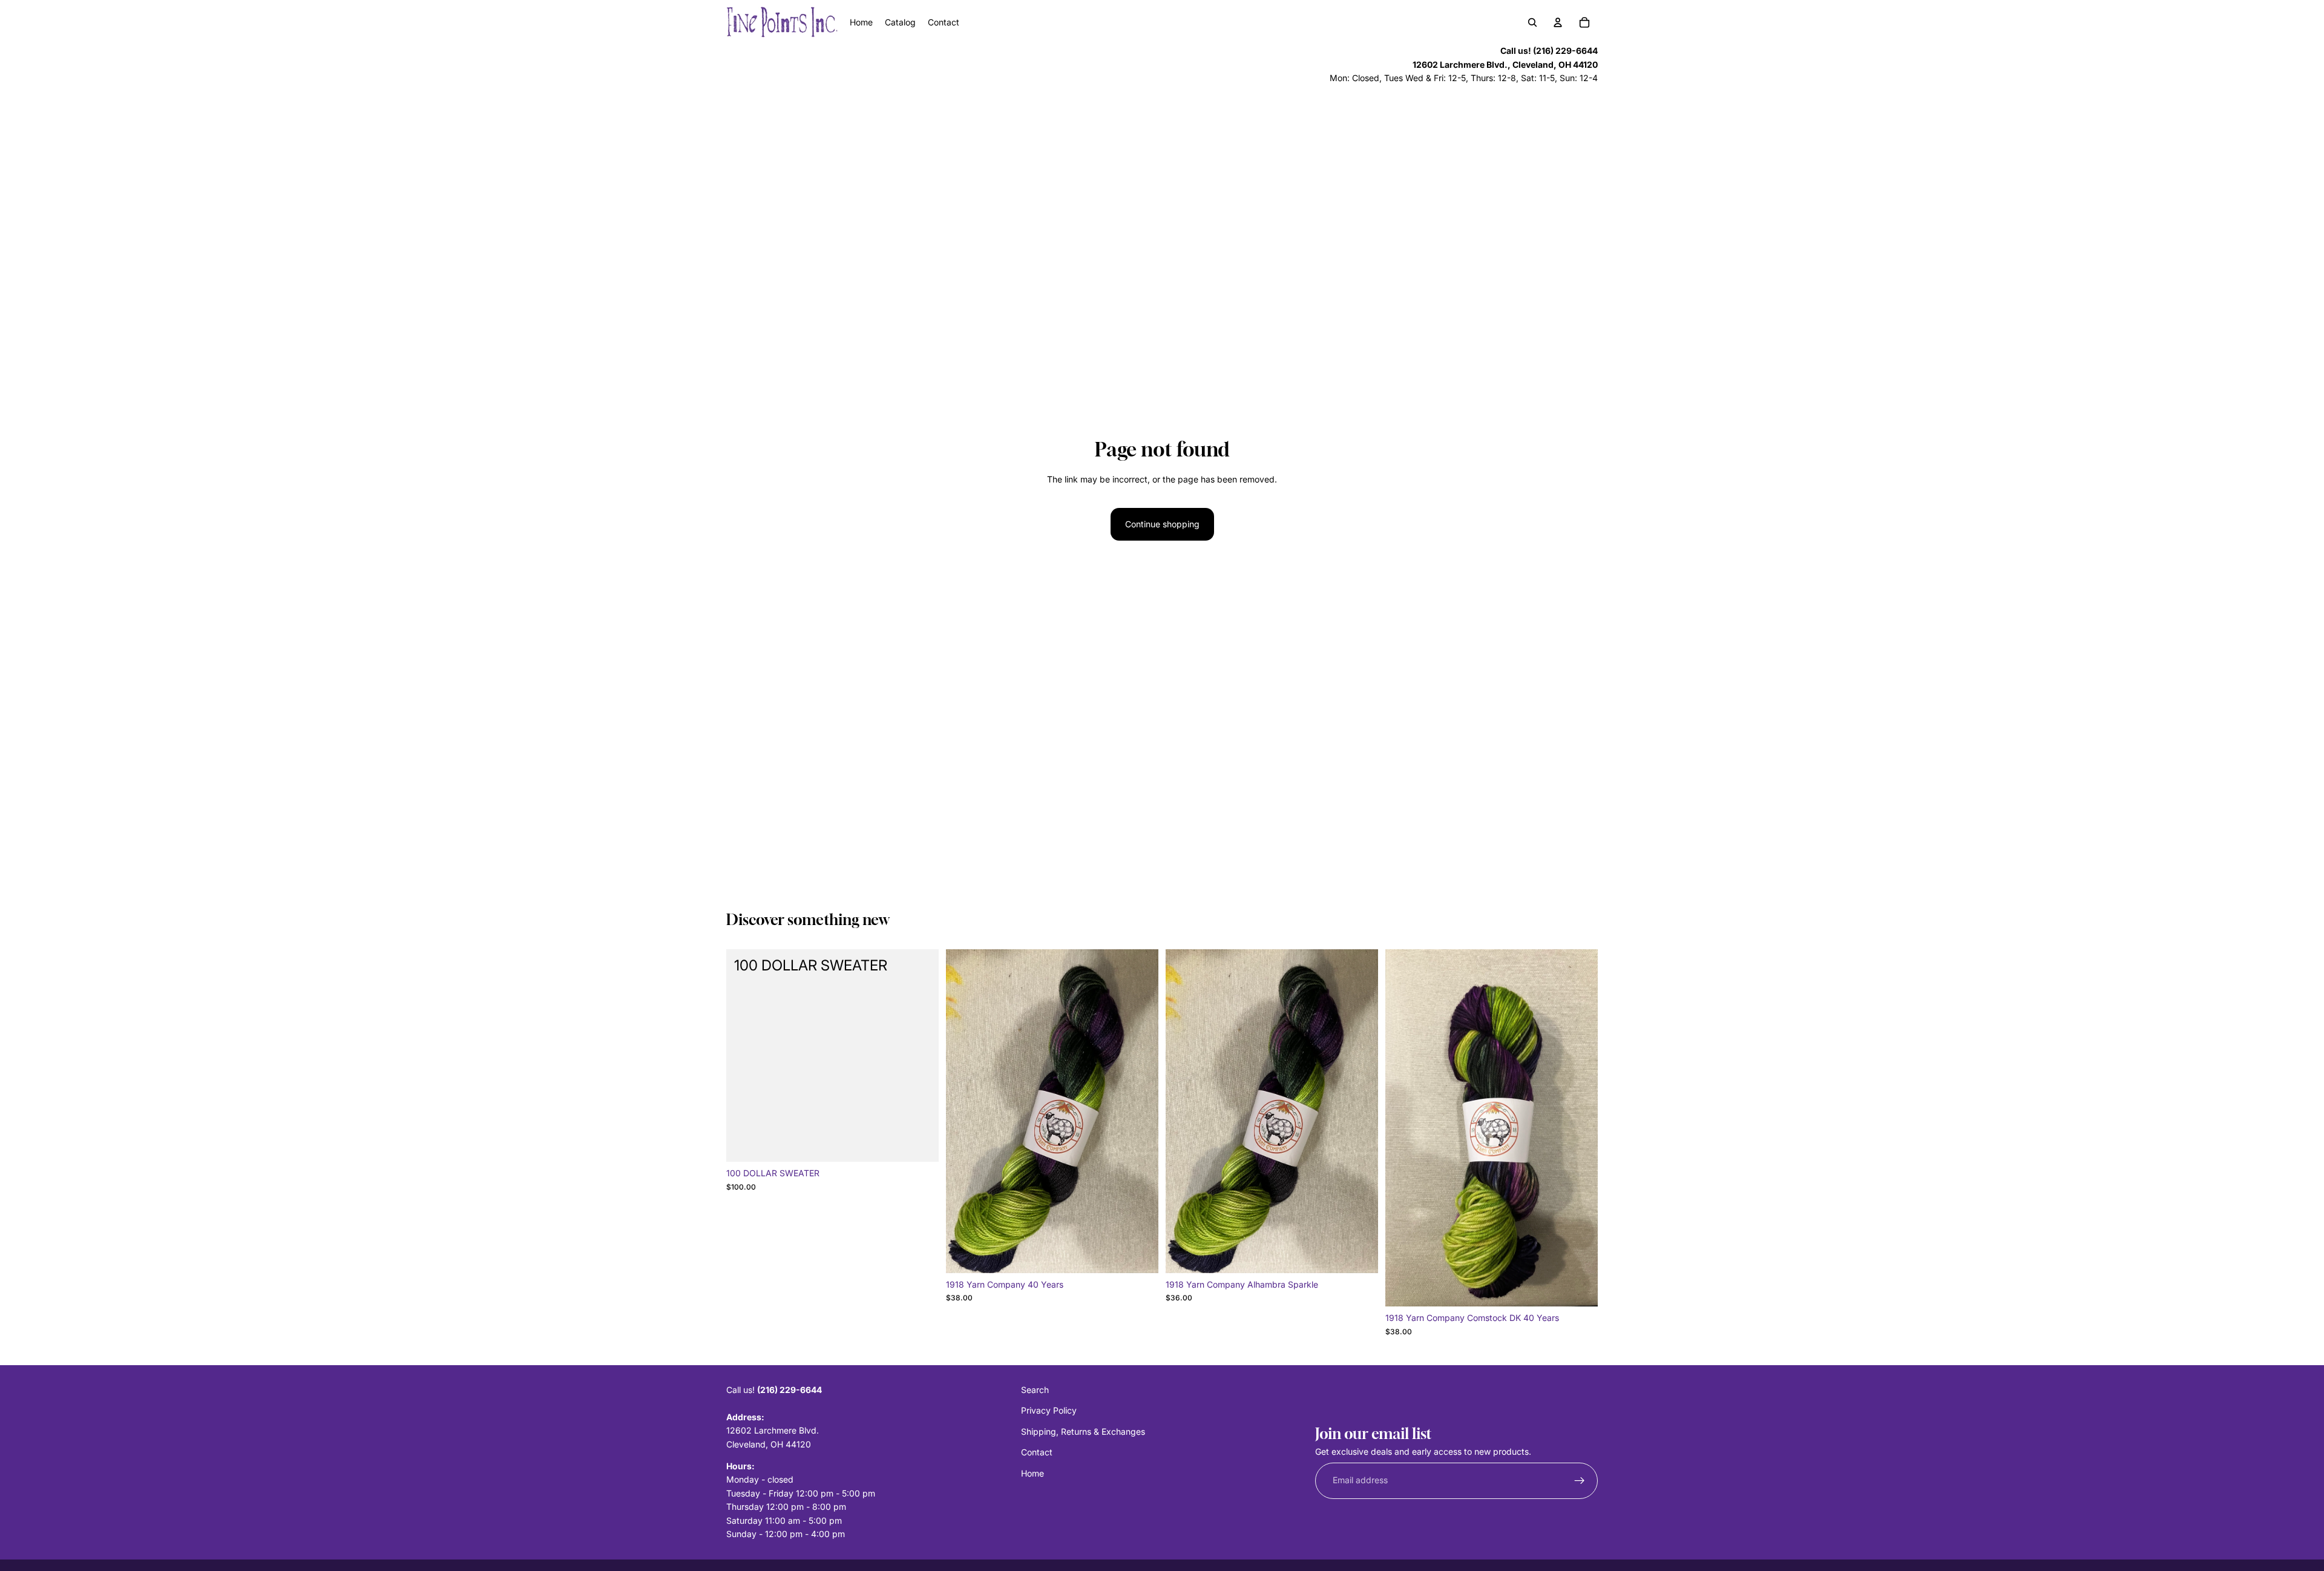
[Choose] (1140, 1254)
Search (1035, 1390)
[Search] (1532, 22)
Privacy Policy (1049, 1411)
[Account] (1558, 22)
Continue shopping (1162, 524)
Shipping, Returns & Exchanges (1083, 1431)
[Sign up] (1580, 1481)
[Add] (920, 1144)
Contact (1037, 1452)
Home (1032, 1473)
